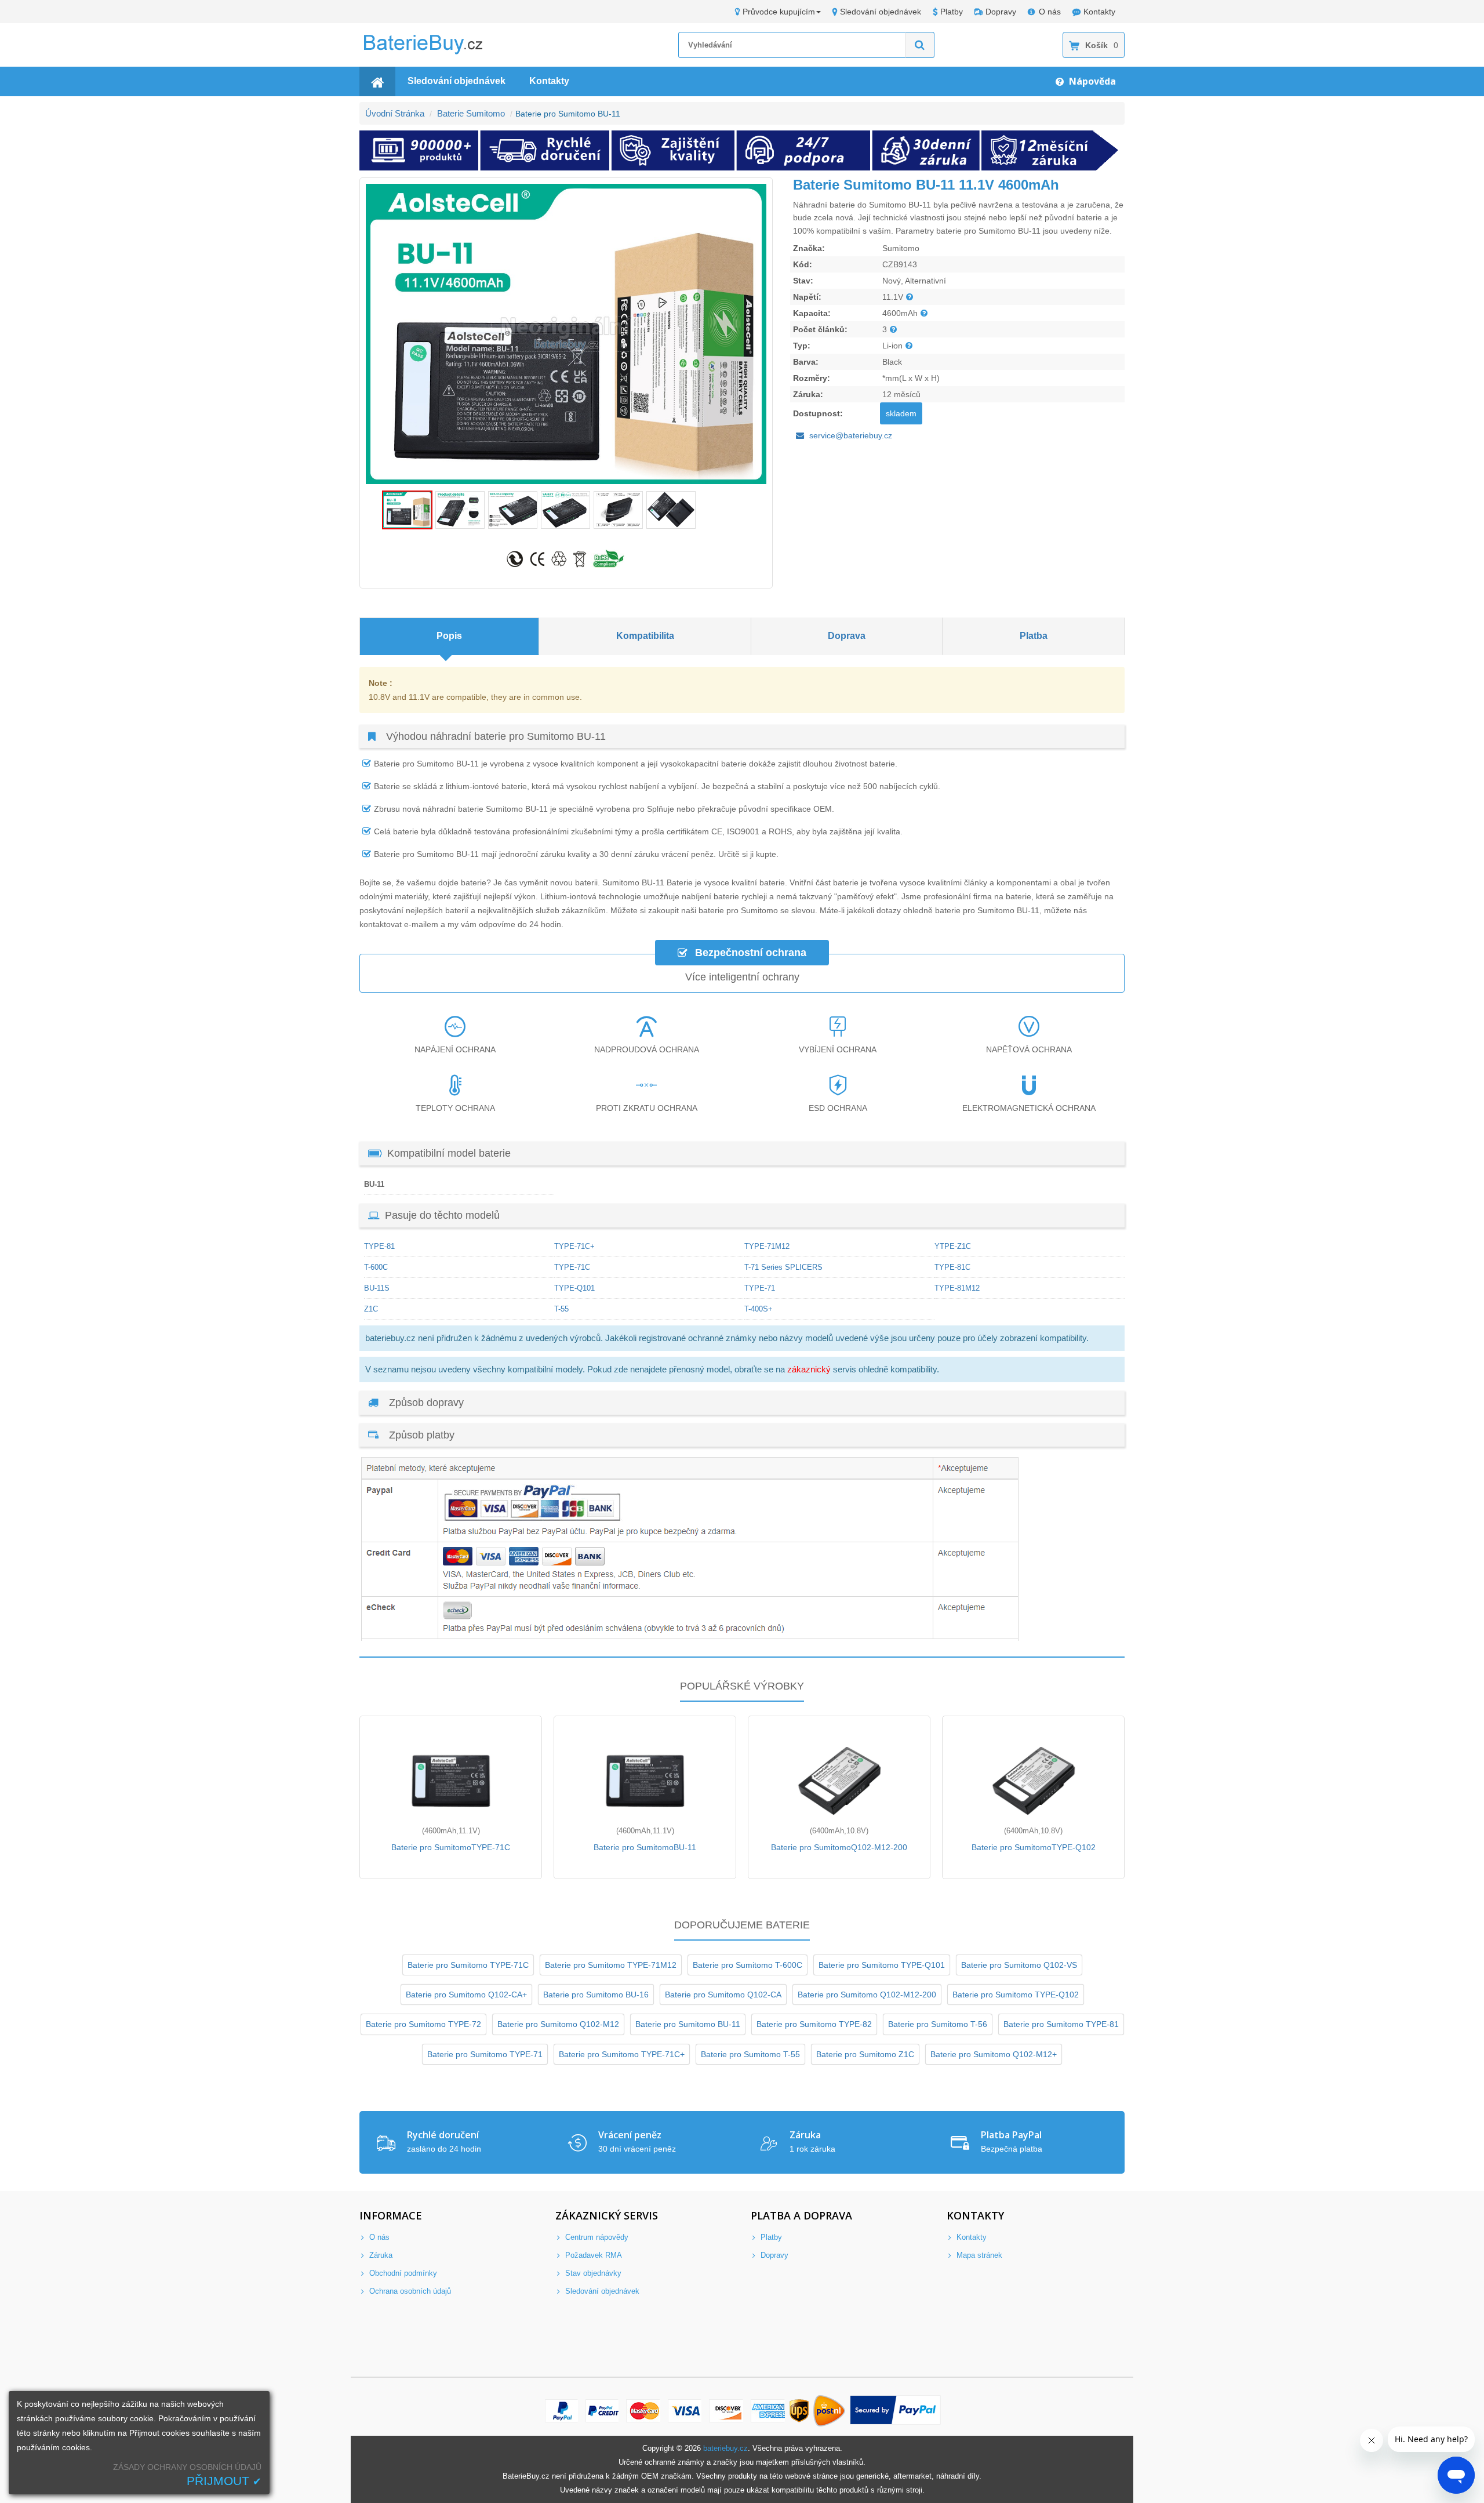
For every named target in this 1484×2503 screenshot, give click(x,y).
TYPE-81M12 (957, 1288)
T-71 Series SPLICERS (783, 1267)
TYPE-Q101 (574, 1288)
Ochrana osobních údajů (409, 2291)
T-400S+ (759, 1309)
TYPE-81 (379, 1246)
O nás (1050, 12)
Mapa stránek (978, 2255)
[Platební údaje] (690, 1638)
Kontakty (1099, 12)
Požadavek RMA (592, 2255)
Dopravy (1001, 12)
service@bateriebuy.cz (851, 435)
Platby (952, 12)
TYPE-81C (952, 1267)
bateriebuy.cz (725, 2448)
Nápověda (1091, 81)
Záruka (380, 2255)
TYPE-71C (572, 1267)
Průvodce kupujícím (779, 12)
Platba (1034, 636)
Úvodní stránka (395, 113)
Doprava (847, 636)
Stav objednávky (592, 2273)
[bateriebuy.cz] (432, 52)
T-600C (376, 1267)
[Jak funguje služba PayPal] (896, 2411)
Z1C (371, 1309)
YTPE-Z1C (953, 1246)
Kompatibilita (645, 636)
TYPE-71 (760, 1288)
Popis (449, 636)
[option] (566, 334)
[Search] (920, 45)
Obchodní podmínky (402, 2273)
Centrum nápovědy (596, 2237)
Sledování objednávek (881, 12)
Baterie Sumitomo (471, 113)
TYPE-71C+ (574, 1246)
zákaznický (809, 1369)
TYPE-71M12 (767, 1246)
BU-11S (377, 1288)
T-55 (561, 1309)
